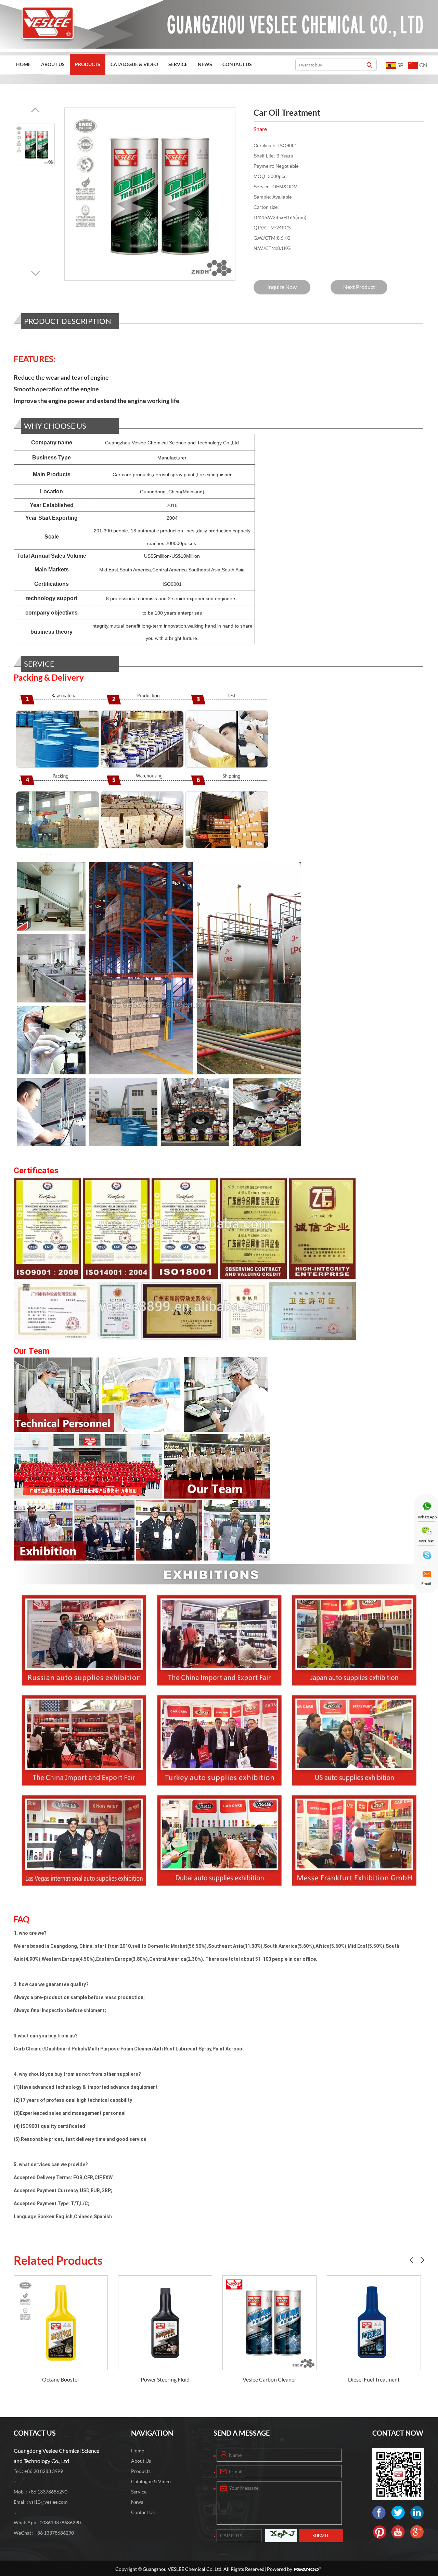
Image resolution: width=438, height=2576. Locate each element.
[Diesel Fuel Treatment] (269, 2323)
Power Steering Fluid (61, 2379)
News (205, 64)
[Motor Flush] (374, 2323)
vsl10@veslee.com (48, 2502)
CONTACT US (35, 2433)
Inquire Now (282, 287)
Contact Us (237, 64)
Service (178, 64)
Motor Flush (374, 2379)
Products (88, 64)
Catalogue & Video (134, 64)
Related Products (58, 2260)
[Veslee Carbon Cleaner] (165, 2323)
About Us (53, 64)
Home (23, 64)
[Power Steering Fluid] (61, 2323)
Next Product (359, 287)
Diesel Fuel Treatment (269, 2379)
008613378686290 (60, 2522)
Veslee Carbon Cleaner (165, 2379)
